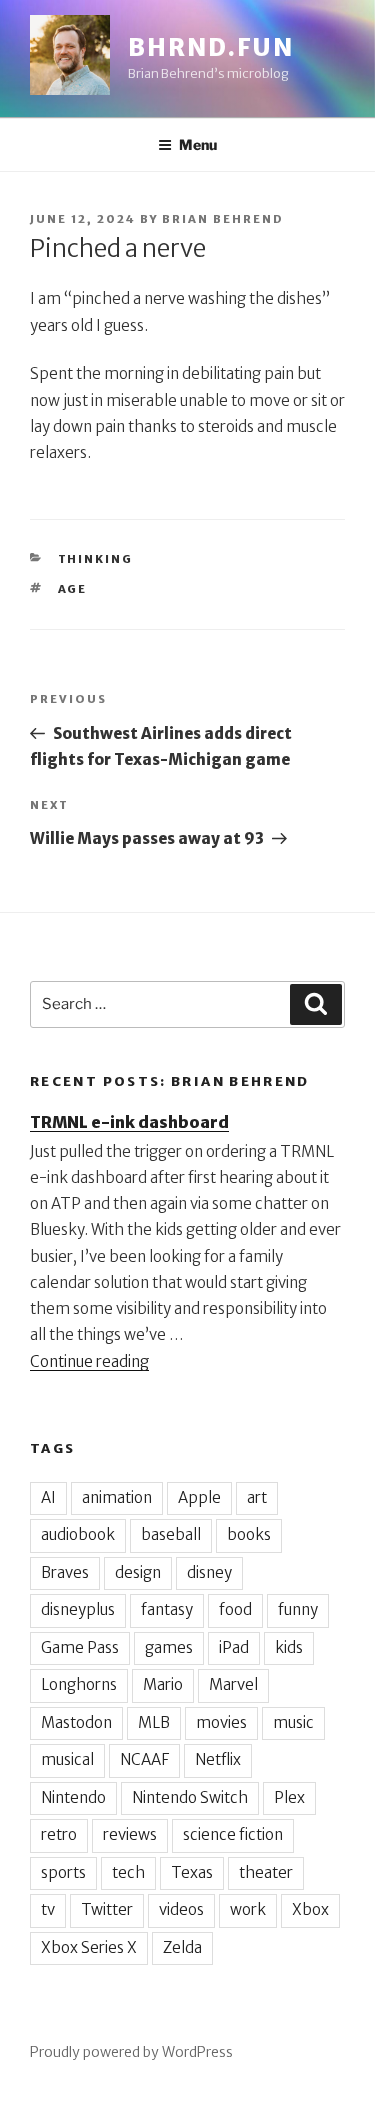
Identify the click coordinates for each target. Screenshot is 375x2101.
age (73, 589)
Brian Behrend (223, 219)
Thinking (96, 559)
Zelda (182, 1947)
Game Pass (80, 1647)
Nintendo (73, 1797)
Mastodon (76, 1722)
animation (117, 1497)
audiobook (78, 1534)
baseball (171, 1534)
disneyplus (78, 1609)
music (293, 1722)
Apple (199, 1497)
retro (59, 1834)
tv (48, 1909)
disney (209, 1572)
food (235, 1609)
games (169, 1647)
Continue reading (89, 1361)
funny (298, 1609)
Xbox (310, 1909)
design (138, 1572)
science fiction (233, 1834)
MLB (154, 1722)
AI (48, 1497)
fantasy (167, 1609)
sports (63, 1872)
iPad (234, 1647)
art (257, 1497)
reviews (130, 1834)
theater (266, 1872)
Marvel (233, 1684)
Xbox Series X (89, 1947)
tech (128, 1872)
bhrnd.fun (211, 47)
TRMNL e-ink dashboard (129, 1122)
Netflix (218, 1759)
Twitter (107, 1909)
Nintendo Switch (190, 1797)
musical (67, 1759)
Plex (289, 1797)
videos (181, 1909)
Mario (163, 1684)
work (248, 1909)
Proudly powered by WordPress (131, 2052)
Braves (65, 1572)
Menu (198, 144)
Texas (192, 1872)
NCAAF (144, 1759)
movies (221, 1722)
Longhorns (79, 1684)
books (249, 1534)
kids (289, 1647)
